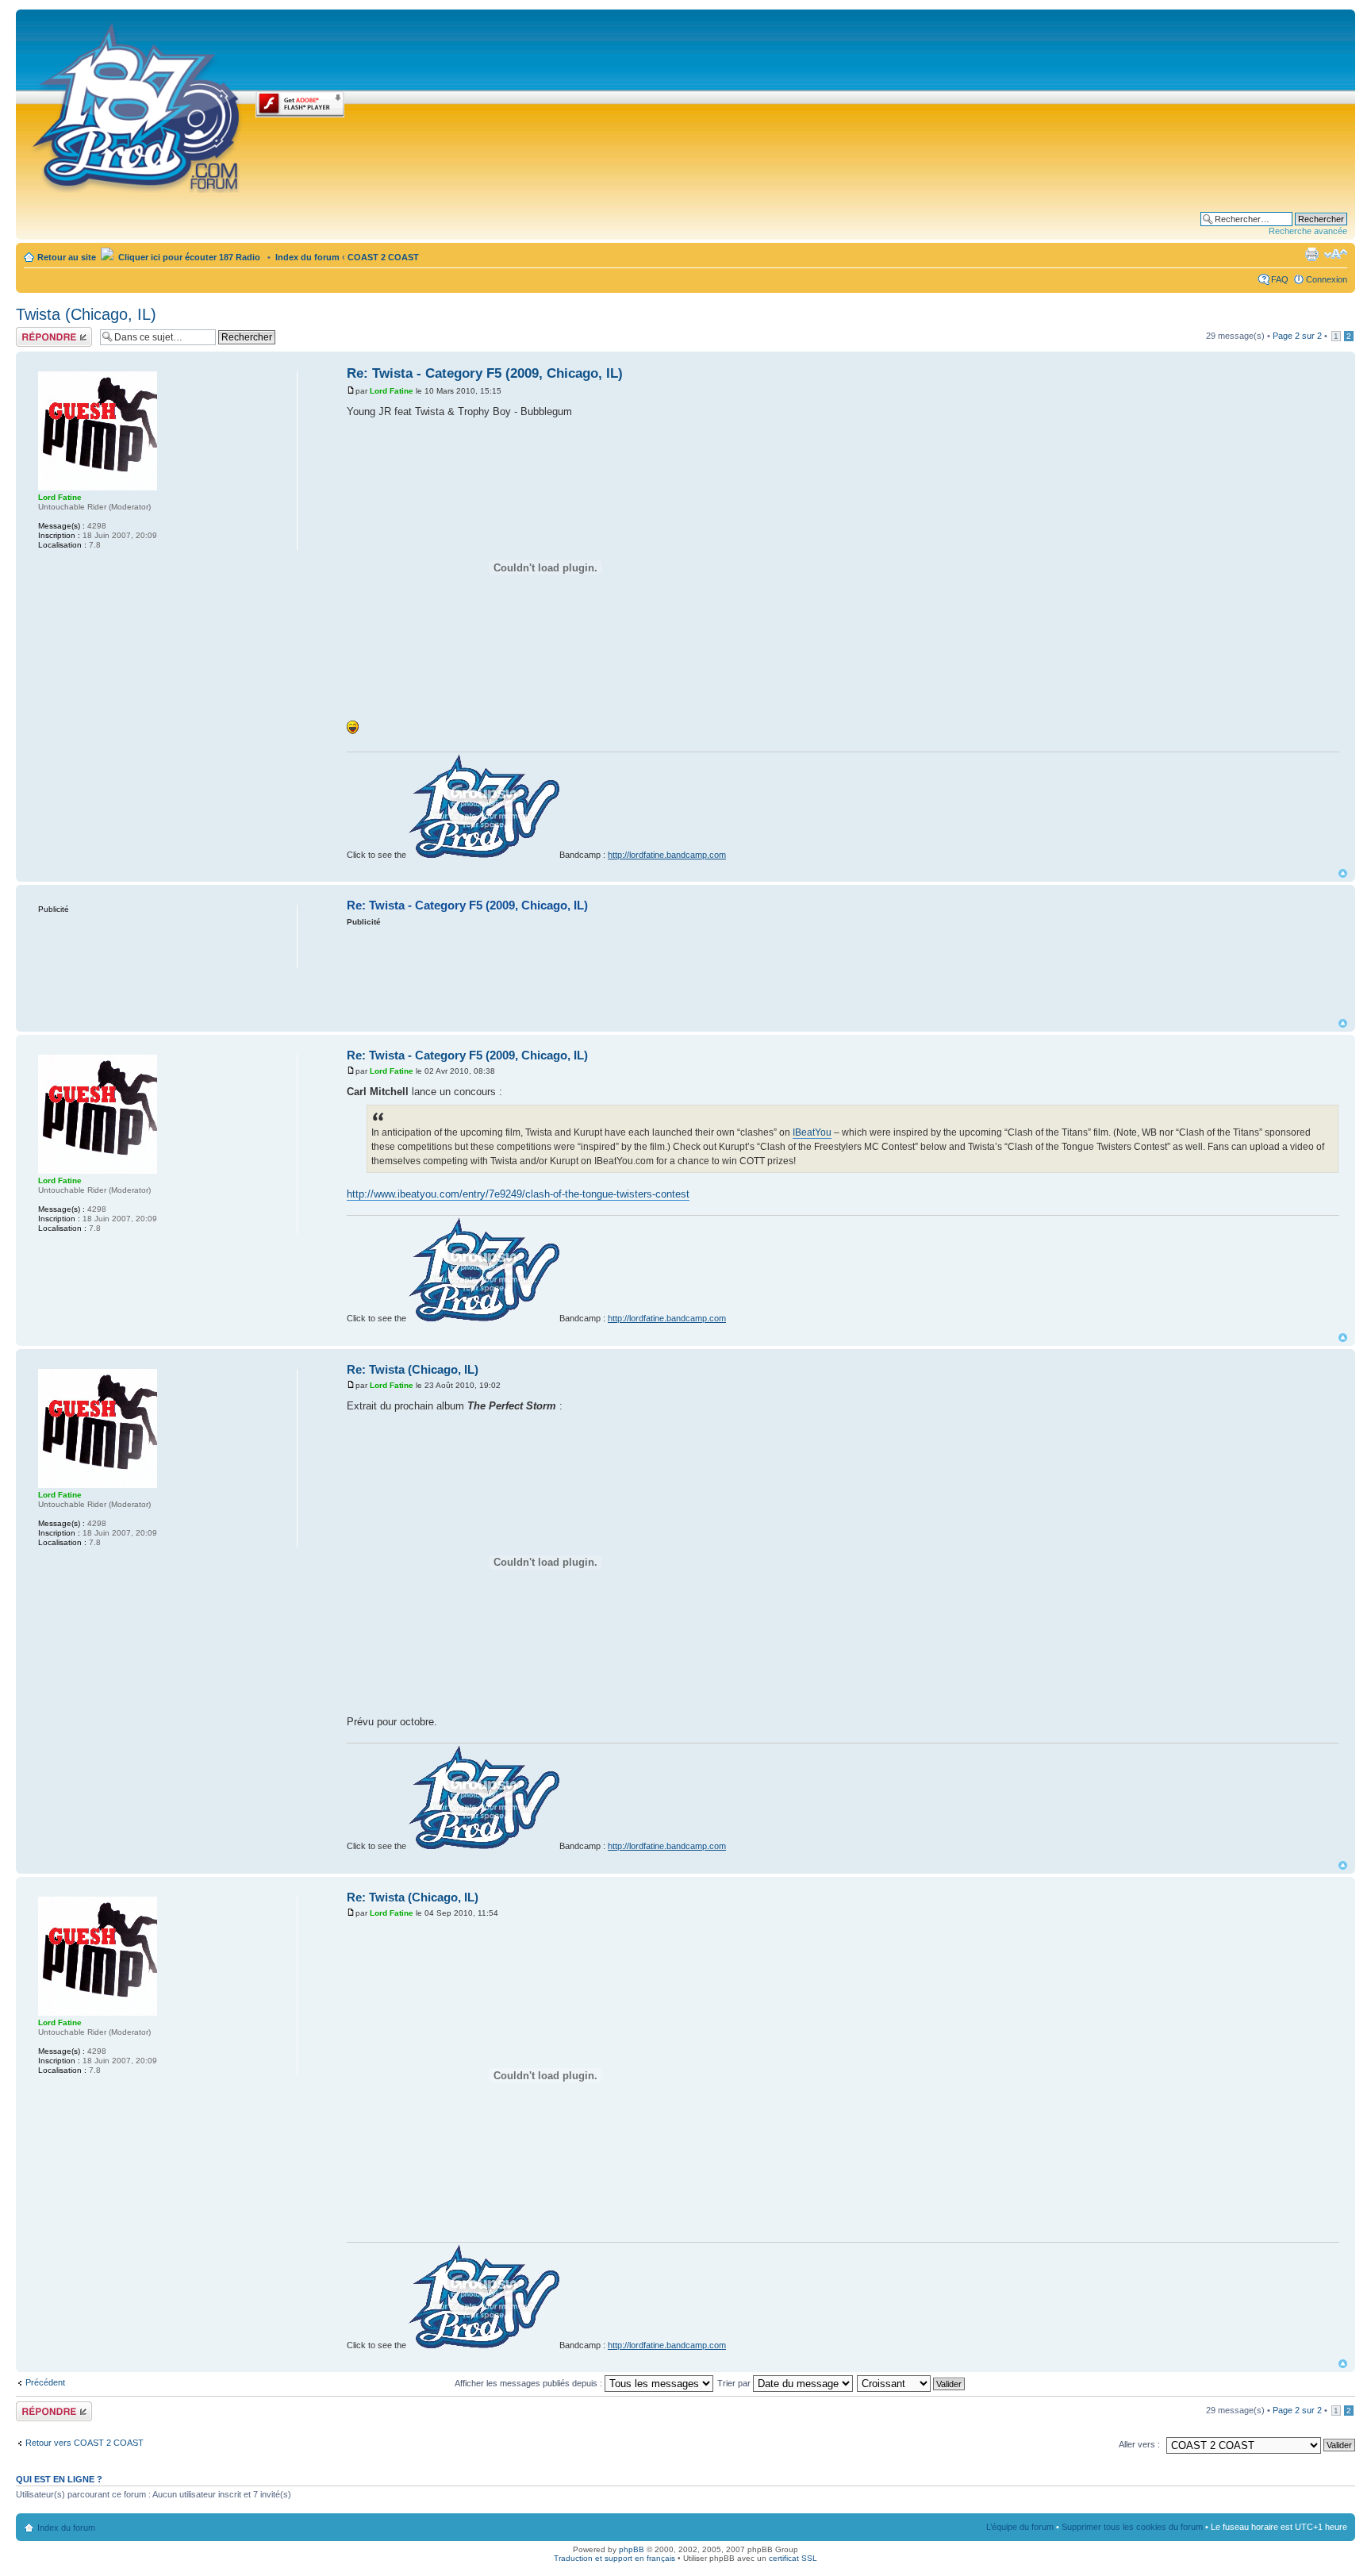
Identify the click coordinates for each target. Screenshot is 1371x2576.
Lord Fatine (392, 391)
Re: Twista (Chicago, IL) (413, 1369)
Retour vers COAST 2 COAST (84, 2443)
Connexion (1327, 279)
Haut (1343, 873)
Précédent (45, 2382)
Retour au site (67, 257)
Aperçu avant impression (1311, 254)
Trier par (735, 2383)
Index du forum (307, 257)
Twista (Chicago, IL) (86, 314)
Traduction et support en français (614, 2558)
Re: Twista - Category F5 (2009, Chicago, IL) (485, 373)
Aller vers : (1139, 2444)
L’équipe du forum (1020, 2527)
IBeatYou (812, 1132)
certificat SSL (793, 2558)
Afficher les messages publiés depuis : (530, 2383)
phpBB (632, 2549)
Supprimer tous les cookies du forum (1132, 2527)
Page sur (1297, 336)
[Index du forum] (138, 105)
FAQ (1280, 279)
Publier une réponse (37, 336)
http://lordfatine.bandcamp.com (667, 855)
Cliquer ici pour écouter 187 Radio (188, 257)
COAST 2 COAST (383, 257)
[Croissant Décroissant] (912, 2383)
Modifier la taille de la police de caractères (1336, 254)
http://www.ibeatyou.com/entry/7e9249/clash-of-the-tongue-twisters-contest (518, 1194)
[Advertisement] (843, 971)
